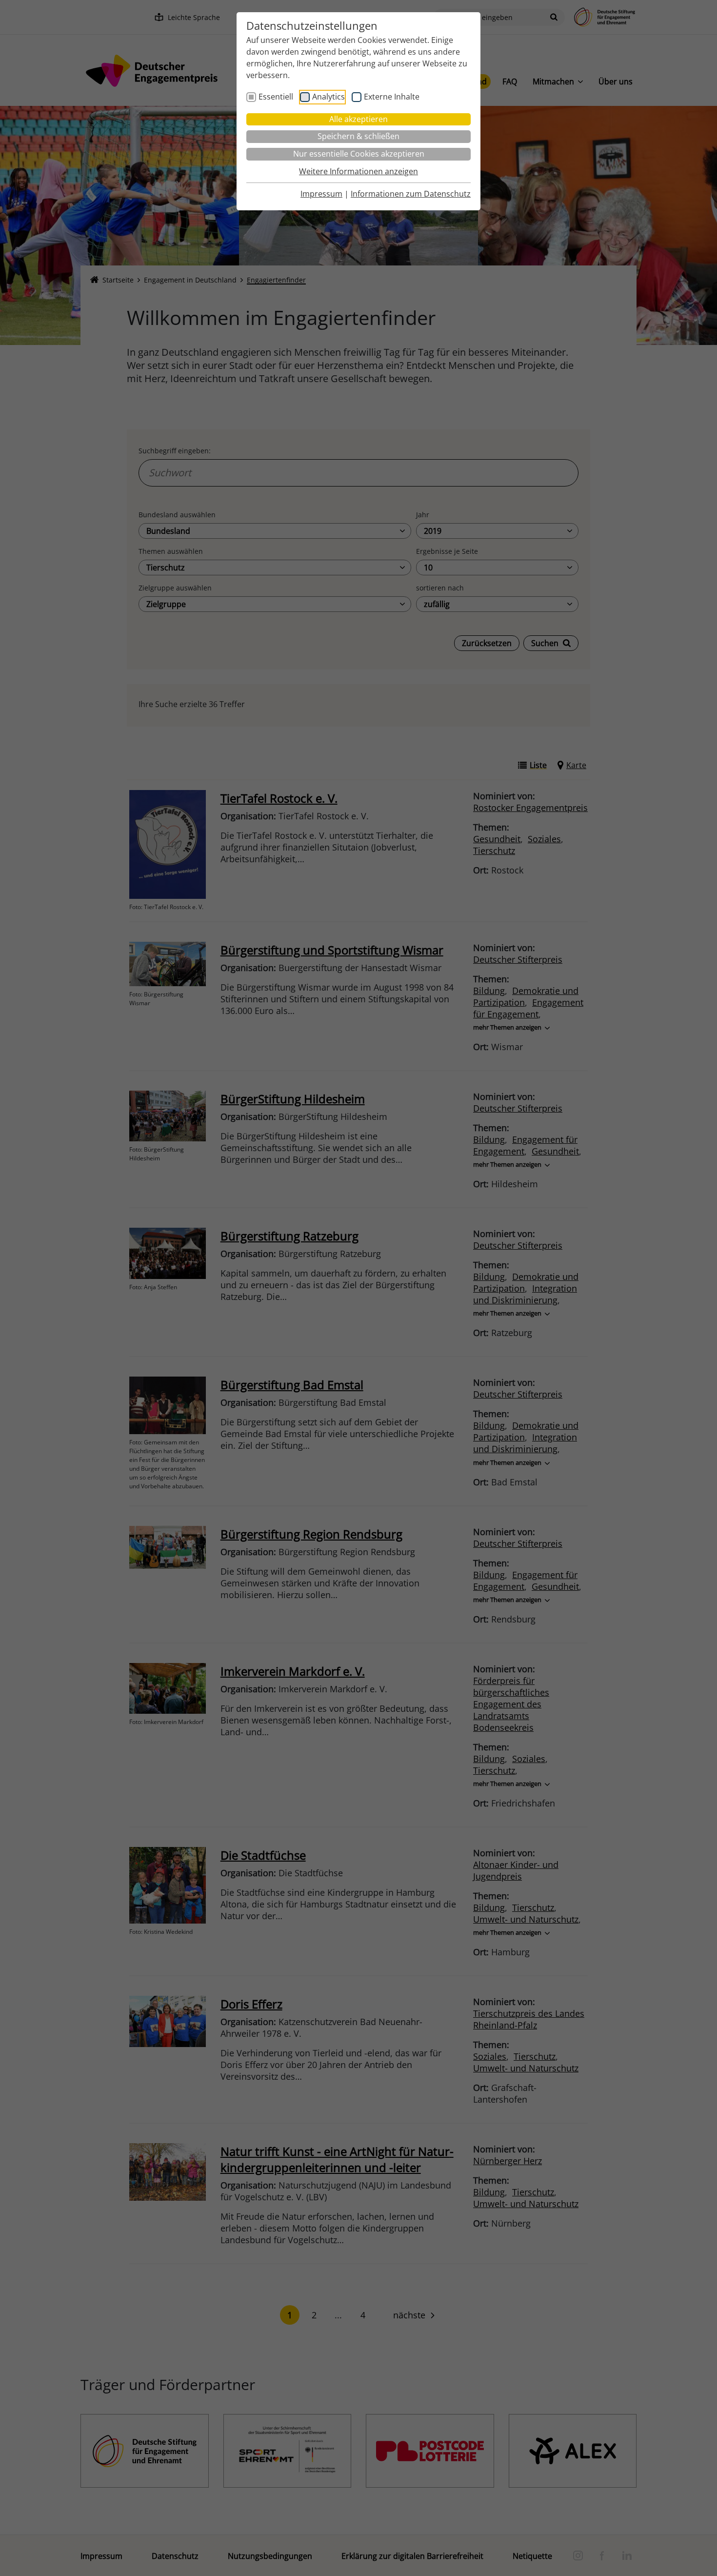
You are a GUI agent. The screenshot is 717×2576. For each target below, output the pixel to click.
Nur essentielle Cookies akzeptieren (359, 154)
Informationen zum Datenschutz (411, 194)
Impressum (321, 194)
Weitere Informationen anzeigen (358, 171)
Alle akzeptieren (358, 119)
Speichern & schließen (358, 136)
